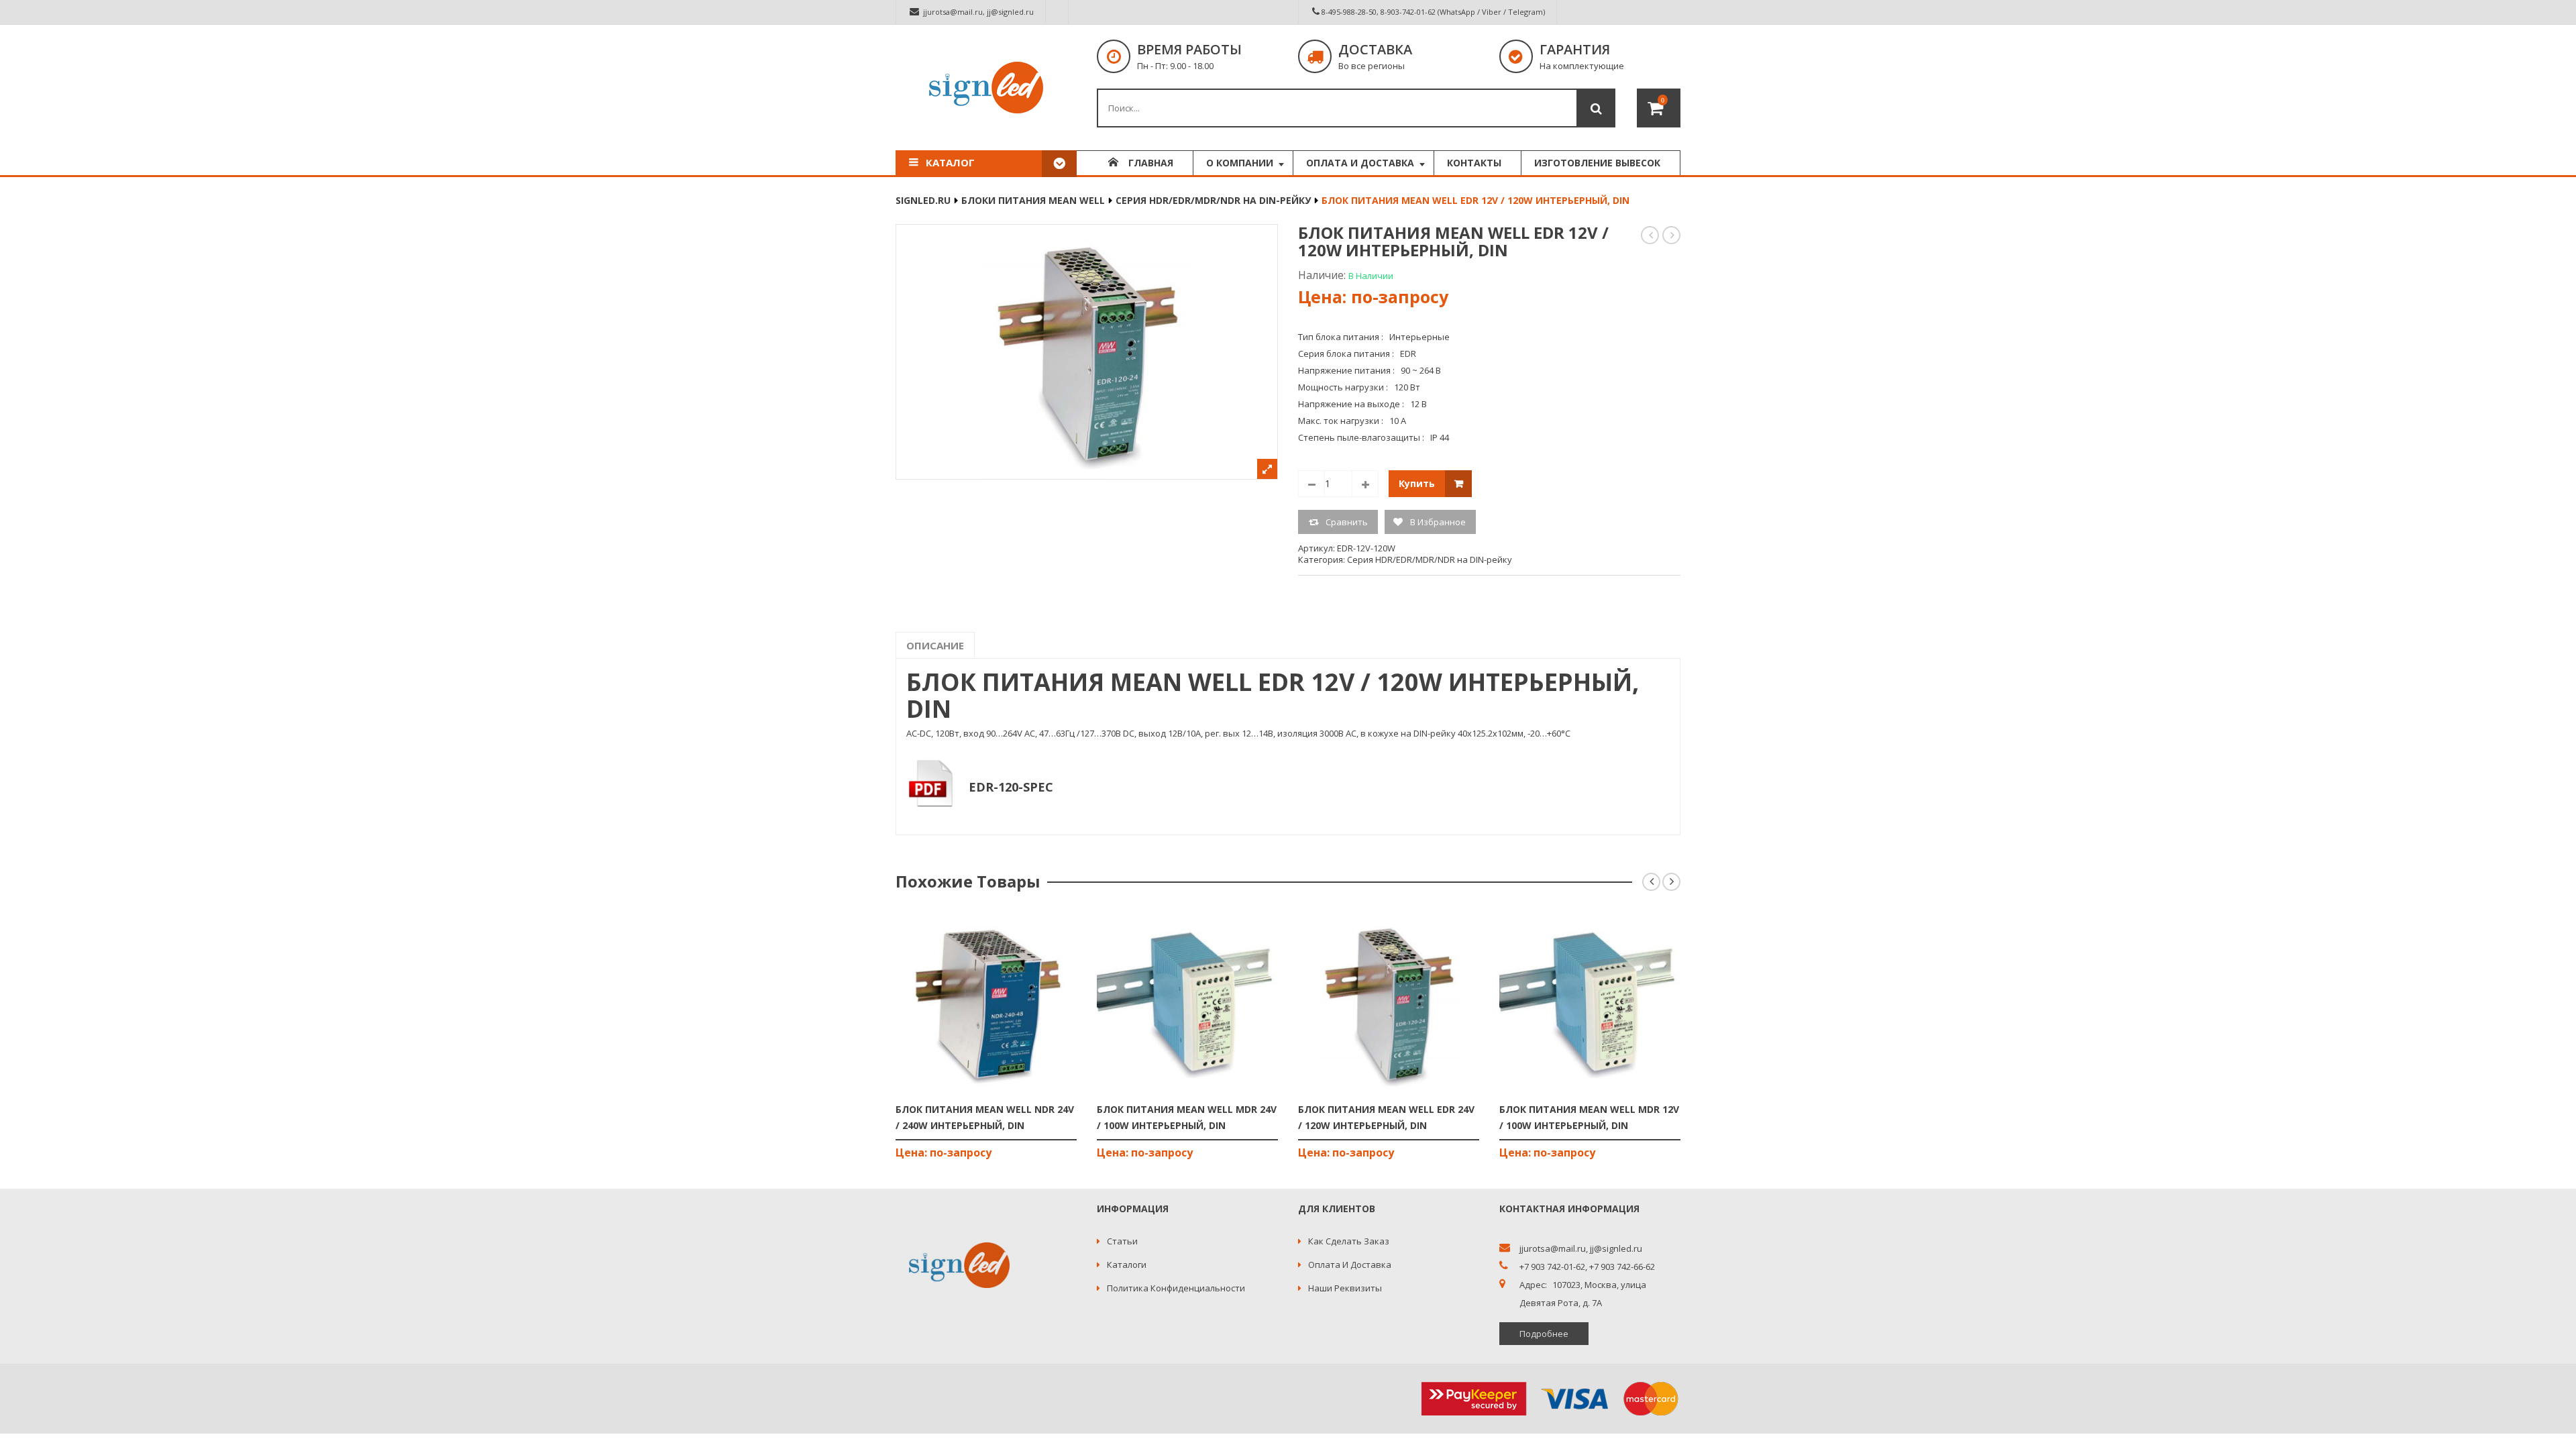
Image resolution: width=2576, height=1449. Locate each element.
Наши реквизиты (1345, 1288)
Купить (1417, 483)
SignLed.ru (923, 200)
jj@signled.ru (1010, 12)
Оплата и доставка (1350, 1265)
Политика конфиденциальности (1176, 1288)
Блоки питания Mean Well (1033, 200)
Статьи (1122, 1241)
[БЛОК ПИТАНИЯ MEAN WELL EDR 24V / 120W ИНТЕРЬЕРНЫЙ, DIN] (1389, 1003)
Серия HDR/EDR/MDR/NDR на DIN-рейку (1213, 200)
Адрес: (1533, 1285)
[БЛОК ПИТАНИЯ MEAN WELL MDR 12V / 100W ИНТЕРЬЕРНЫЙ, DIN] (1590, 1003)
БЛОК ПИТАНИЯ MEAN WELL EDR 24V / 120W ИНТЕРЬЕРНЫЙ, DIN (1651, 235)
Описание (935, 645)
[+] (1365, 484)
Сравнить (1347, 522)
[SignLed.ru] (986, 88)
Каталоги (1127, 1265)
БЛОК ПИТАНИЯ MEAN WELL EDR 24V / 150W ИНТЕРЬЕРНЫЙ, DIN (1672, 235)
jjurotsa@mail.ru (953, 12)
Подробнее (1544, 1334)
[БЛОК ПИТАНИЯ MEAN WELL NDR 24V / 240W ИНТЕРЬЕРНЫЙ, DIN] (986, 1003)
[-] (1311, 484)
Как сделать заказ (1349, 1241)
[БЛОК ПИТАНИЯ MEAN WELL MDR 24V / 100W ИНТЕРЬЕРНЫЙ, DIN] (1187, 1003)
